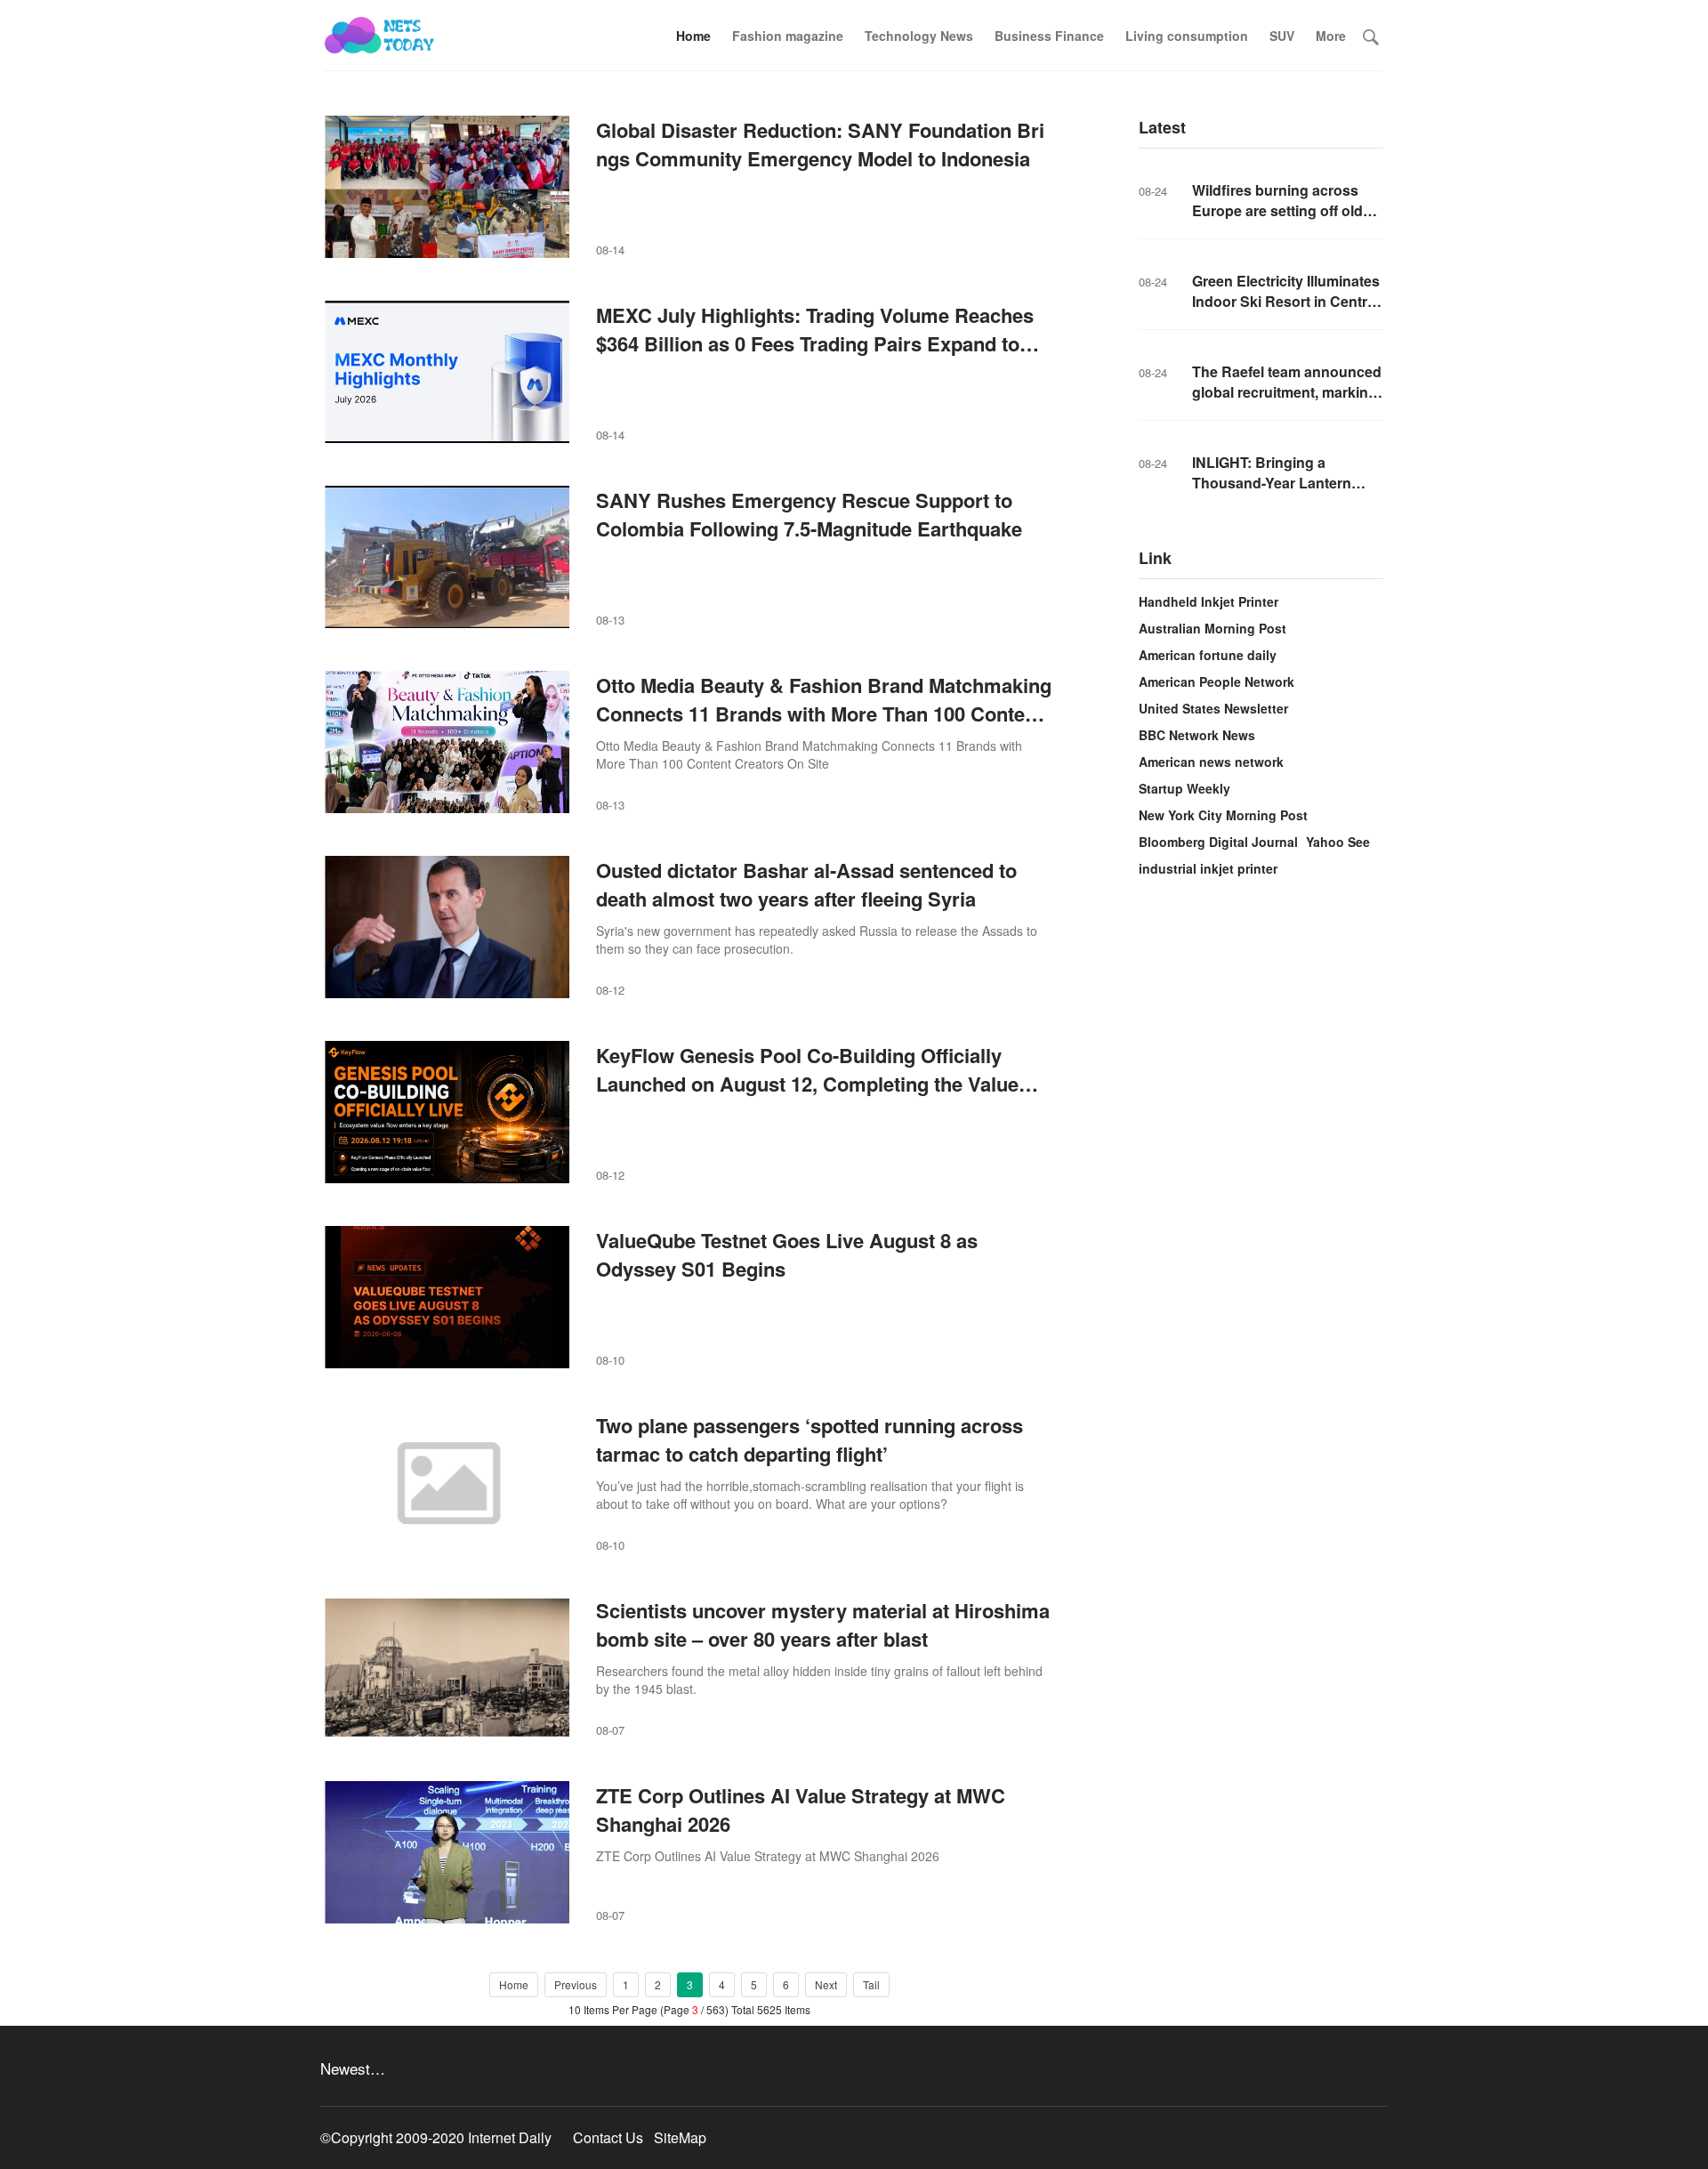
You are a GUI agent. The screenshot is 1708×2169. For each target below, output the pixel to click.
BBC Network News (1197, 735)
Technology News (919, 36)
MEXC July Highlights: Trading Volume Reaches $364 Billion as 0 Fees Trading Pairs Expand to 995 (815, 343)
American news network (1211, 762)
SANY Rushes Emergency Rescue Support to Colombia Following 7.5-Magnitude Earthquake (809, 514)
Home (693, 36)
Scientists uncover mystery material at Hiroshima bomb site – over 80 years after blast (823, 1625)
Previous (576, 1984)
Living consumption (1187, 36)
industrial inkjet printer (1208, 868)
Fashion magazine (788, 36)
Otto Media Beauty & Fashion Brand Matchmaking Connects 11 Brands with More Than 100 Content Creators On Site (824, 714)
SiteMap (680, 2137)
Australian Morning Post (1213, 628)
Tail (871, 1984)
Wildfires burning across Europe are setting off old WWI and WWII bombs (1277, 210)
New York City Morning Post (1223, 815)
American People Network (1217, 681)
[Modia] (380, 36)
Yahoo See (1338, 842)
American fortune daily (1208, 655)
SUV (1282, 36)
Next (826, 1984)
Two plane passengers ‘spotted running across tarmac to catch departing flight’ (810, 1439)
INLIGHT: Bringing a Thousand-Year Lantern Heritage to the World (1272, 483)
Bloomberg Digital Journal (1218, 842)
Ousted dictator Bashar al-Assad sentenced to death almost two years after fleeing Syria (806, 884)
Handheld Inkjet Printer (1208, 601)
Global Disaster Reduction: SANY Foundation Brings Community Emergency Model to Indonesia (820, 144)
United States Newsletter (1213, 708)
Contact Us (608, 2137)
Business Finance (1049, 36)
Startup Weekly (1184, 788)
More (1331, 36)
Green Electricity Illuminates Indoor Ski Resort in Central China (1286, 301)
